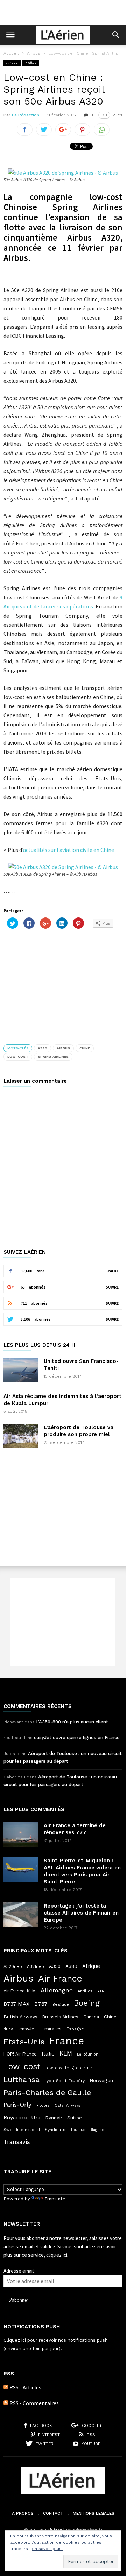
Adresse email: (19, 2271)
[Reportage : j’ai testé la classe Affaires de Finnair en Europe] (21, 1915)
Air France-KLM (20, 1991)
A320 (43, 1048)
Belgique (61, 2005)
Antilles (85, 1991)
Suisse (75, 2118)
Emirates (51, 2029)
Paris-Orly (17, 2105)
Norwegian (101, 2081)
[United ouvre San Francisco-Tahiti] (21, 1370)
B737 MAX (16, 2004)
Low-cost (18, 1057)
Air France (60, 1978)
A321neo (36, 1966)
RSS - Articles (25, 2387)
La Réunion (88, 2054)
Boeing (87, 2003)
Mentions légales (94, 2513)
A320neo (13, 1966)
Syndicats (55, 2130)
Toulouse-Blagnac (87, 2130)
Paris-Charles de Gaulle (47, 2093)
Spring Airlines (53, 1057)
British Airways (20, 2017)
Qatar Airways (68, 2106)
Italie (48, 2054)
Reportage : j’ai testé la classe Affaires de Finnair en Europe (81, 1913)
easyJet (28, 2029)
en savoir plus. (47, 2549)
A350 (55, 1966)
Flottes (31, 63)
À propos (23, 2513)
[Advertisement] (63, 12)
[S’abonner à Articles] (6, 2387)
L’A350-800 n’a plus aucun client (72, 1722)
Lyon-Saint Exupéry (65, 2081)
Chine (85, 1048)
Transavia (17, 2142)
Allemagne (57, 1990)
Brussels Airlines (60, 2017)
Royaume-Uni (22, 2117)
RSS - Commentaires (34, 2403)
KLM (66, 2053)
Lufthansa (22, 2080)
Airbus (34, 53)
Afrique (91, 1966)
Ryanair (54, 2118)
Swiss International (22, 2130)
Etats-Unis (24, 2042)
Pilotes (43, 2105)
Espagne (75, 2029)
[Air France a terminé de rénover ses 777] (21, 1834)
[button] (116, 35)
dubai (9, 2029)
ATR (101, 1991)
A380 (71, 1966)
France (67, 2041)
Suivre (112, 1287)
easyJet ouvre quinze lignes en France (77, 1738)
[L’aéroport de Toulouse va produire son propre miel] (21, 1436)
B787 (41, 2004)
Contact (53, 2513)
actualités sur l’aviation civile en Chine (69, 850)
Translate (55, 2199)
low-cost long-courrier (69, 2068)
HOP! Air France (20, 2054)
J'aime (113, 1271)
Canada (91, 2017)
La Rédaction (26, 115)
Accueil (11, 53)
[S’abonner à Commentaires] (6, 2403)
